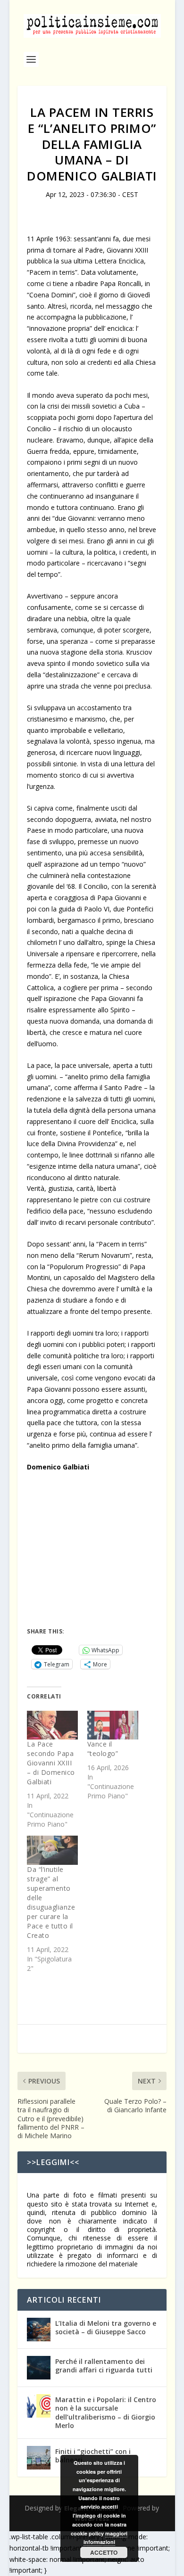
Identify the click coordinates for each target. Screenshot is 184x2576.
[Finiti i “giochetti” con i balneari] (39, 2458)
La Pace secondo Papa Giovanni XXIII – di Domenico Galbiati (51, 1763)
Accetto (104, 2552)
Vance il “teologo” (103, 1749)
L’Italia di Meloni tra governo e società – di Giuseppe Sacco (106, 2327)
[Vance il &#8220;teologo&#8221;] (113, 1725)
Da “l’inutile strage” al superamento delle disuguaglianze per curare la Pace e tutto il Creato (51, 1902)
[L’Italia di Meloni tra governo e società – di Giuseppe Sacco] (39, 2330)
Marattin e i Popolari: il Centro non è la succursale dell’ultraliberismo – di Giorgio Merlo (106, 2412)
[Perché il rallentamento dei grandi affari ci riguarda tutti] (39, 2368)
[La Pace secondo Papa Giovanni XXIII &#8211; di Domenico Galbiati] (52, 1725)
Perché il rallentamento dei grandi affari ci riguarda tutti (104, 2366)
